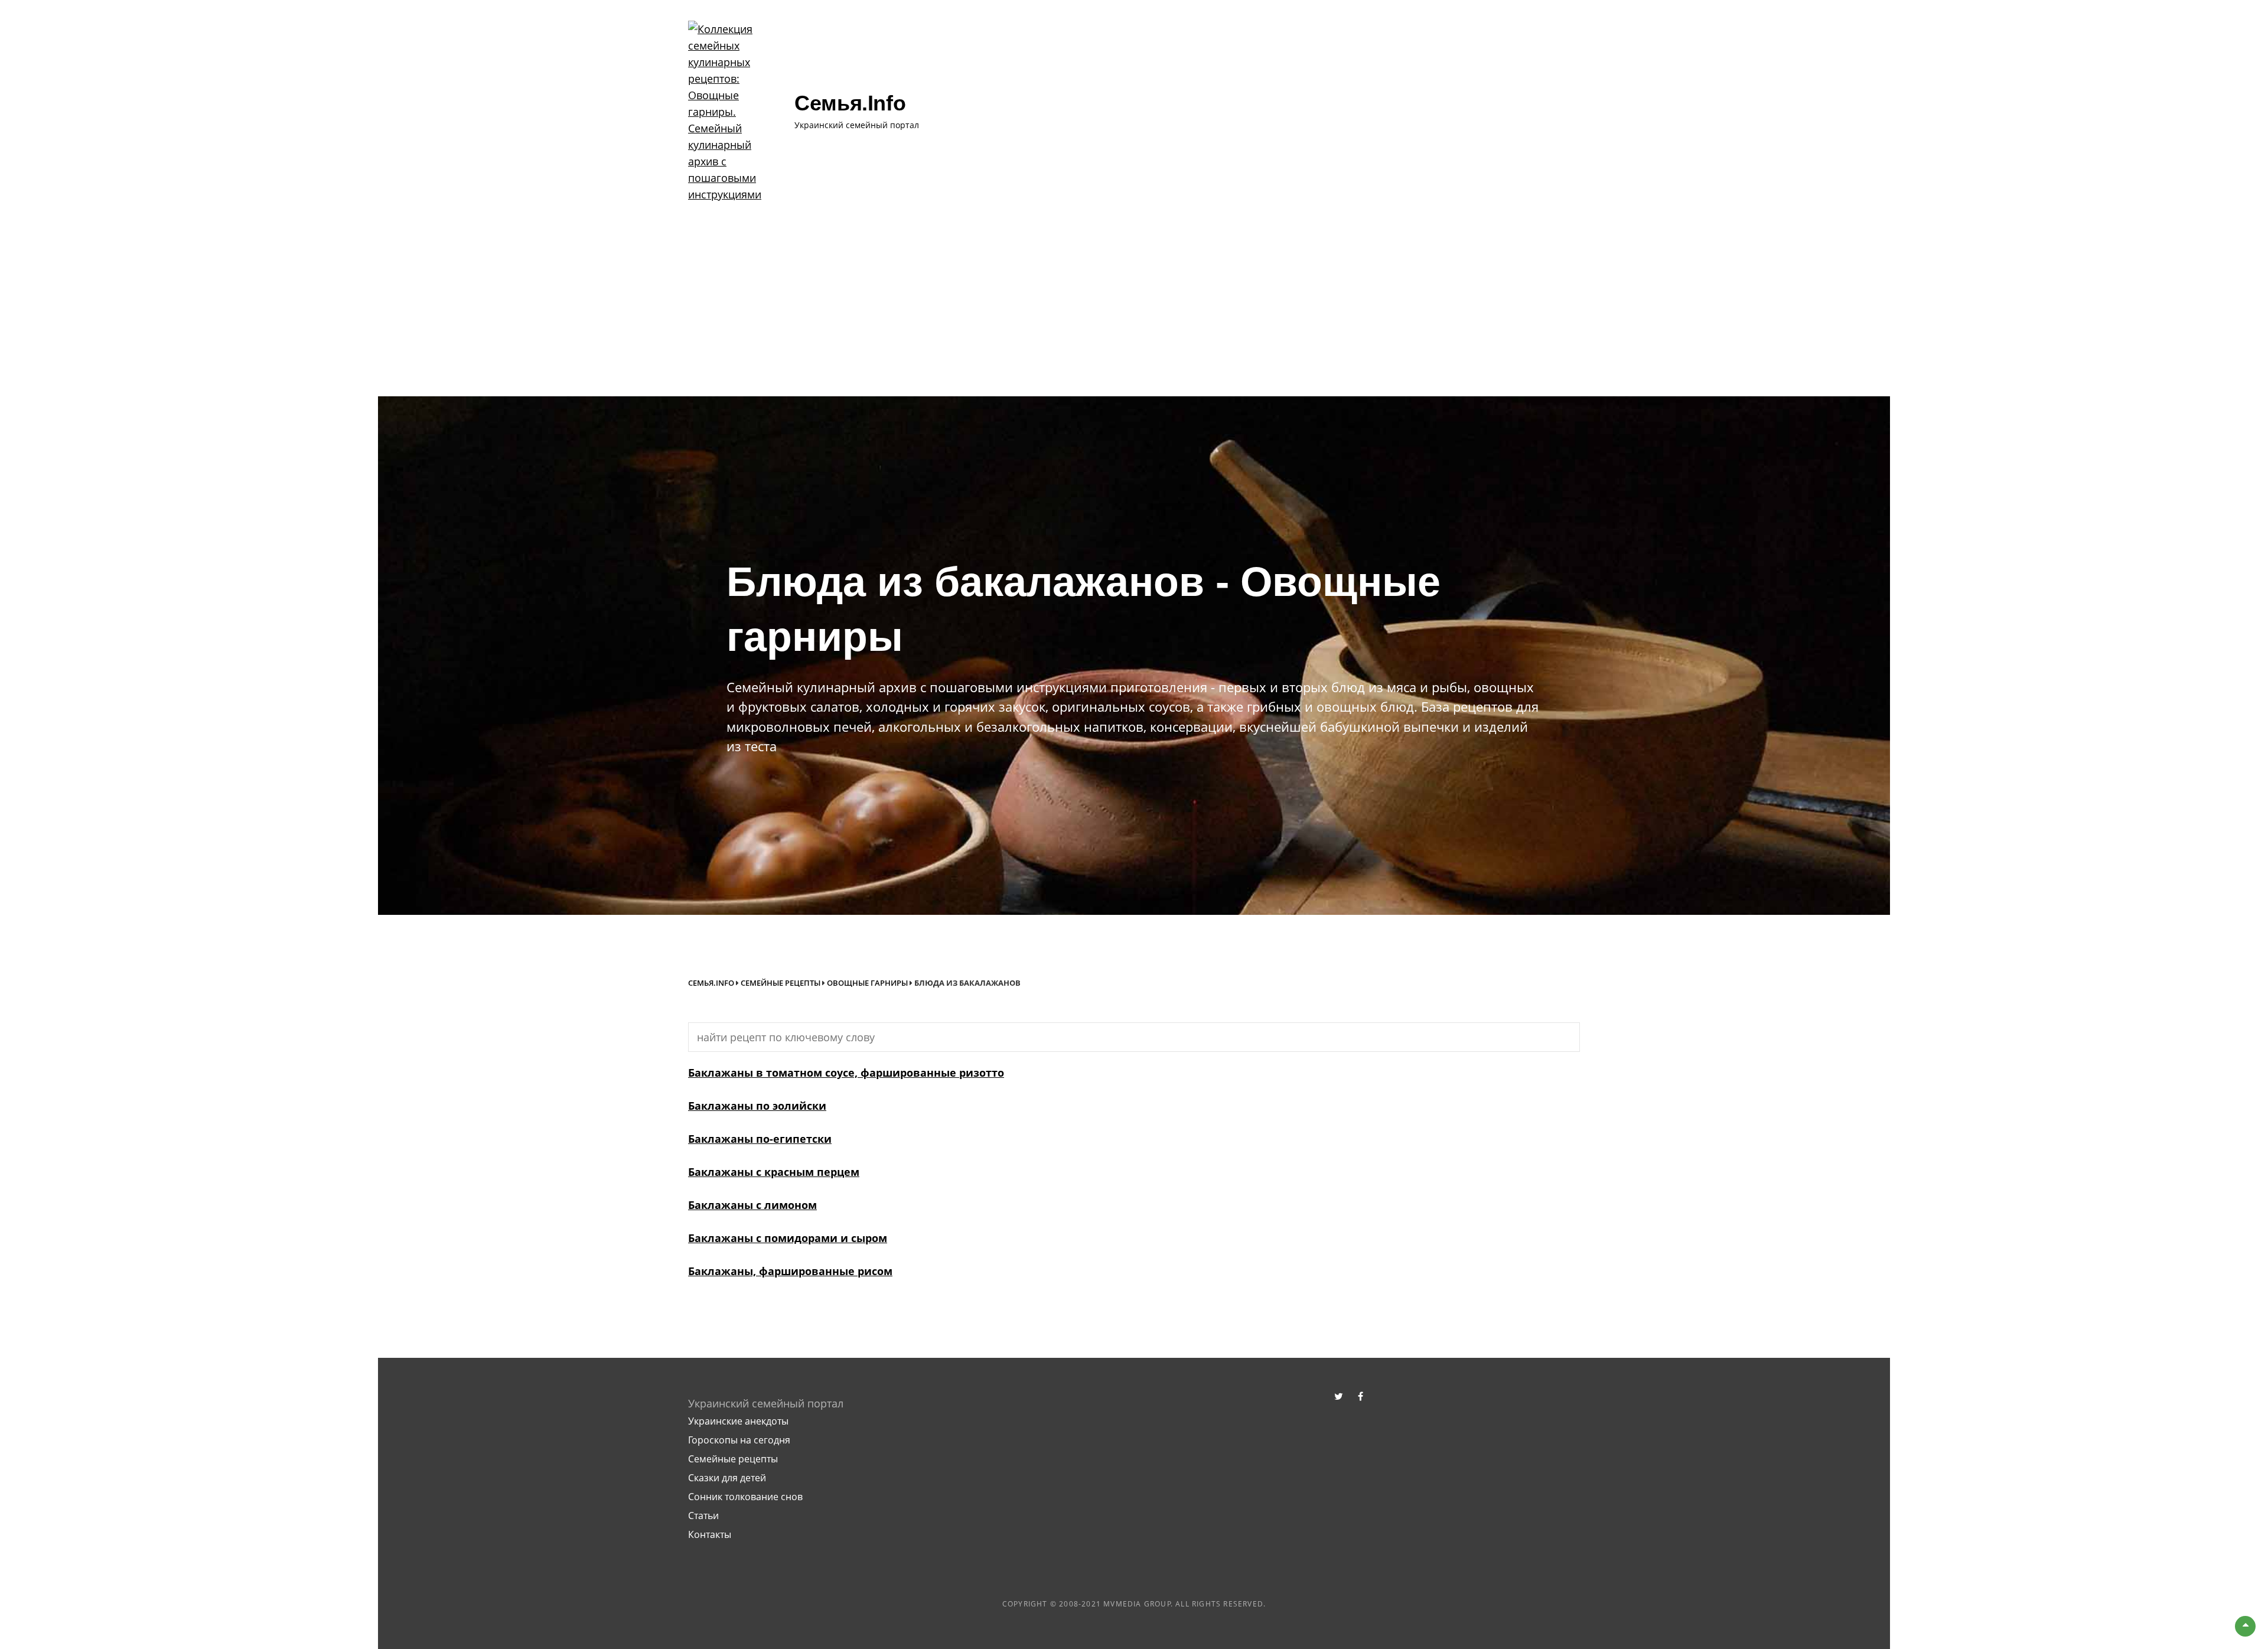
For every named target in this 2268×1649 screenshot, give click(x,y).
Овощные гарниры (867, 983)
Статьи (703, 1516)
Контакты (710, 1534)
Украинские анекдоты (738, 1421)
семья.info (850, 103)
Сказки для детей (727, 1478)
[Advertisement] (1134, 308)
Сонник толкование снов (745, 1497)
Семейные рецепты (781, 983)
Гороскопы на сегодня (739, 1440)
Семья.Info (711, 983)
